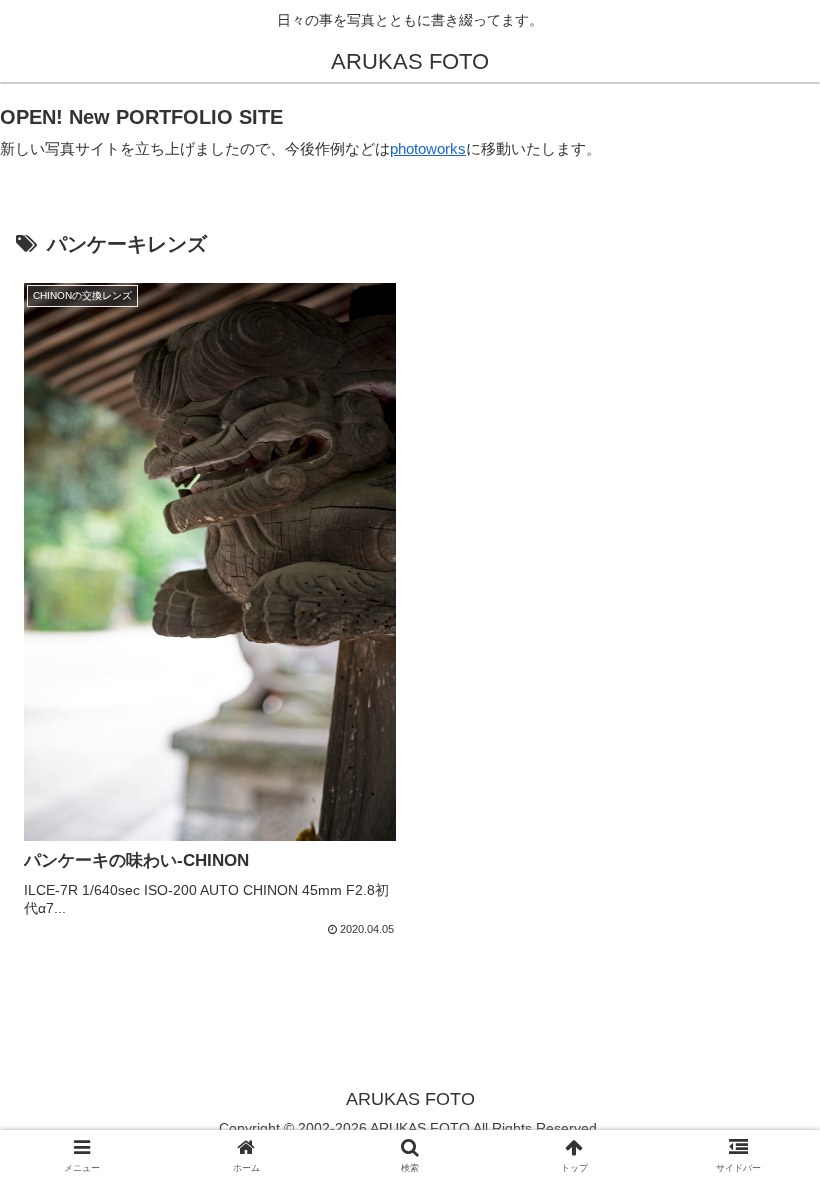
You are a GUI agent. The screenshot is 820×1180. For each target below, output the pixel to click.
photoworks (428, 148)
